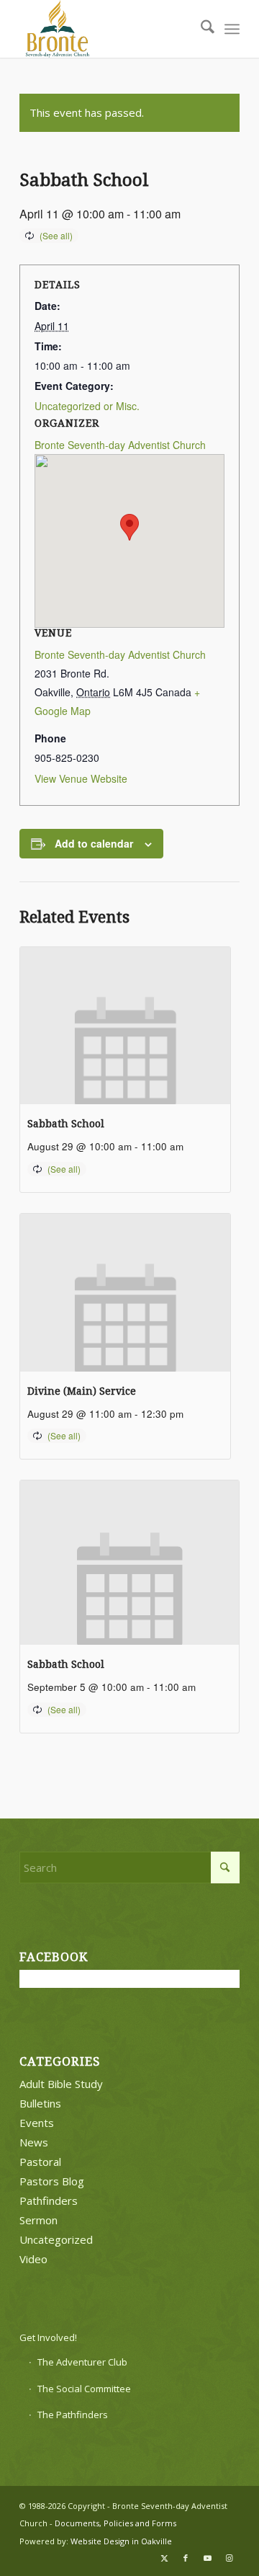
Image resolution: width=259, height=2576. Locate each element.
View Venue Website (81, 778)
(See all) (56, 235)
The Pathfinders (73, 2415)
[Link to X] (164, 2558)
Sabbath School (66, 1124)
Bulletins (40, 2103)
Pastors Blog (52, 2181)
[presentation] (125, 1026)
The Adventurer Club (82, 2362)
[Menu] (232, 29)
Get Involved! (48, 2337)
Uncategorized (56, 2239)
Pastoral (40, 2162)
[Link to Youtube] (207, 2558)
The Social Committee (84, 2389)
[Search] (200, 29)
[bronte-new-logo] (108, 29)
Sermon (38, 2220)
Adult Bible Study (61, 2084)
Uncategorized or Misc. (87, 406)
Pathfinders (49, 2200)
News (34, 2142)
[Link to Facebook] (186, 2558)
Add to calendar (94, 843)
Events (37, 2123)
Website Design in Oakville (121, 2541)
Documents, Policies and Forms (115, 2523)
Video (33, 2259)
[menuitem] (200, 29)
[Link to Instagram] (229, 2558)
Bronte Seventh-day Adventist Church (120, 445)
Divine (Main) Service (82, 1391)
